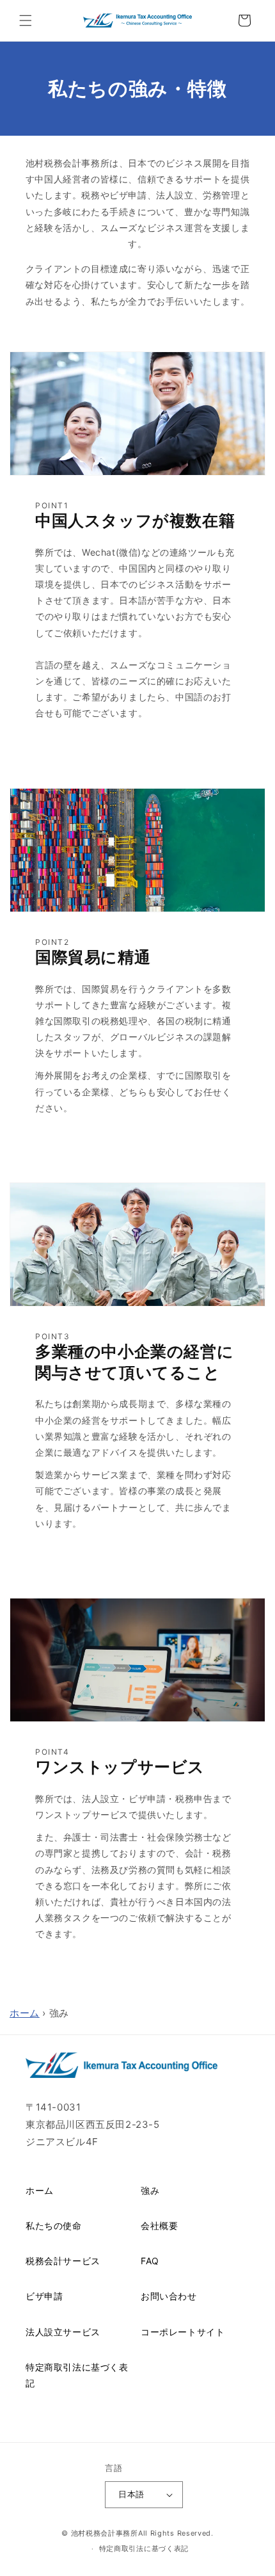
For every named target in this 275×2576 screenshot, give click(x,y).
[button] (26, 20)
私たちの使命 (54, 2226)
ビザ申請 (44, 2296)
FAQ (150, 2261)
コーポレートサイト (183, 2332)
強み (150, 2190)
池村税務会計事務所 (105, 2533)
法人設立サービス (63, 2332)
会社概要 (159, 2226)
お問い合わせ (169, 2296)
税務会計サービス (63, 2261)
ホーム (25, 2013)
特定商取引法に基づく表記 (77, 2375)
